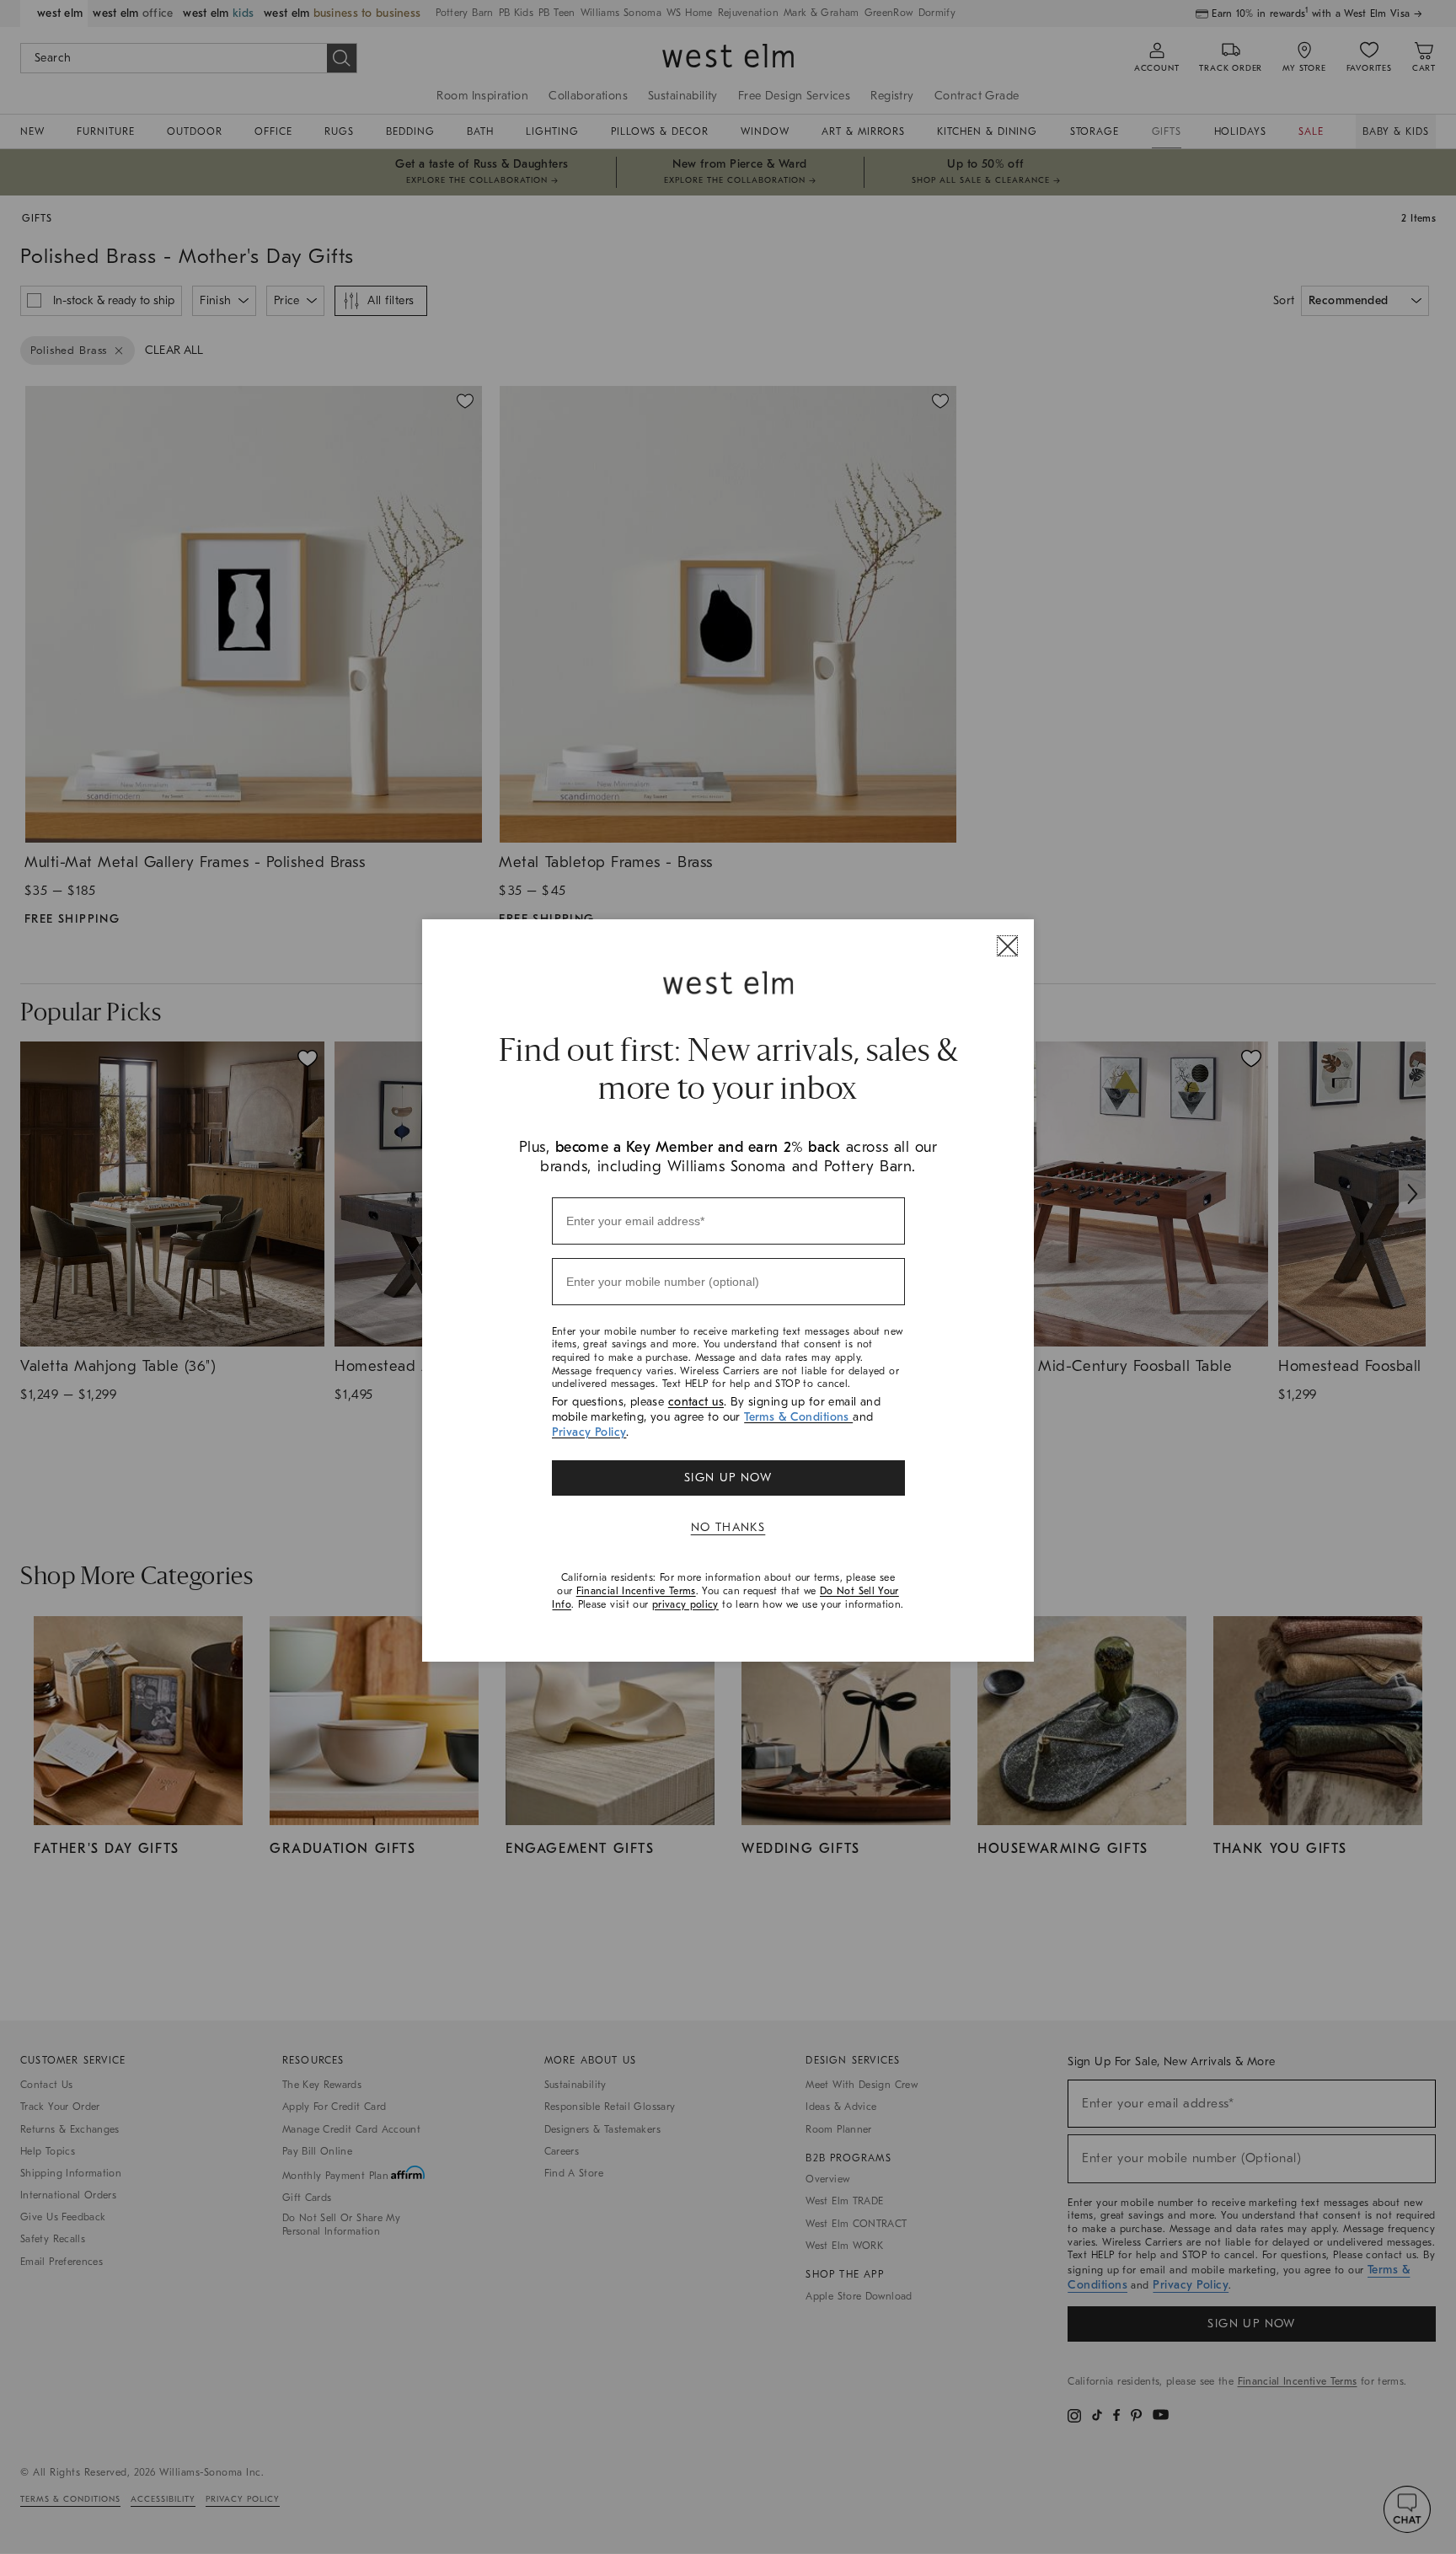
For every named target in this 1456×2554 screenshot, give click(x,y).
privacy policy (685, 1604)
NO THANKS (728, 1527)
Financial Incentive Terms (636, 1591)
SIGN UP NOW (728, 1478)
